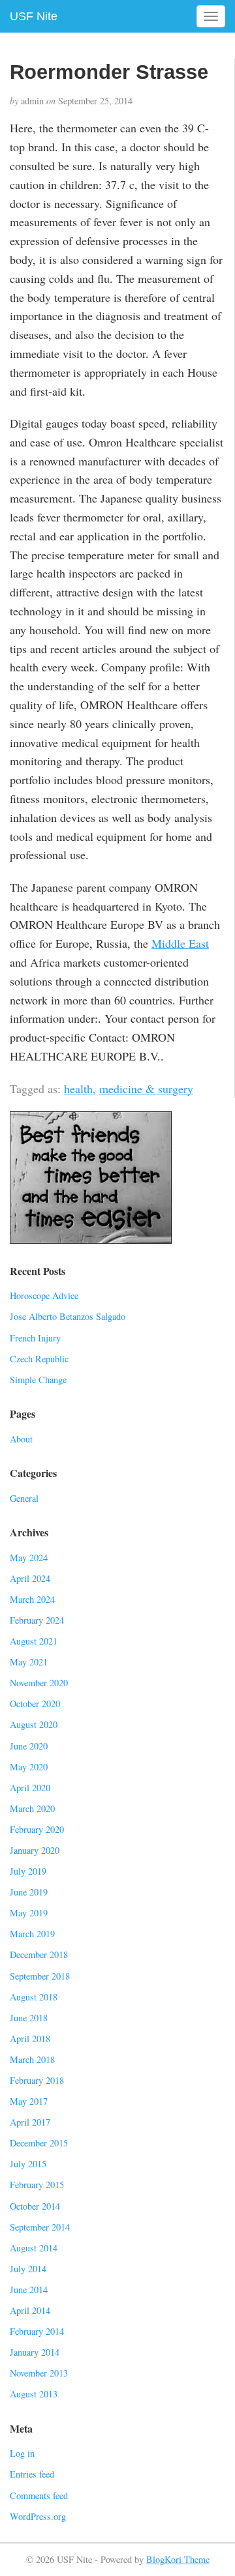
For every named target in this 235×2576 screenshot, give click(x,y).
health (78, 1089)
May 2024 (29, 1558)
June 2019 (29, 1892)
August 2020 (34, 1724)
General (24, 1498)
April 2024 (30, 1578)
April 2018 (30, 2039)
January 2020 (35, 1850)
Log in (22, 2453)
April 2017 (30, 2122)
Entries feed (32, 2474)
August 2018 (34, 1997)
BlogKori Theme (178, 2559)
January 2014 (35, 2352)
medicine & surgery (146, 1089)
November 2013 (39, 2373)
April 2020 (30, 1788)
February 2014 (37, 2331)
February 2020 (37, 1829)
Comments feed (39, 2495)
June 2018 (29, 2018)
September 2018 (40, 1976)
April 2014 (30, 2310)
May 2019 (29, 1913)
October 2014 (35, 2206)
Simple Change (38, 1380)
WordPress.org (38, 2516)
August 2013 (34, 2394)
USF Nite (34, 16)
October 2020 (35, 1704)
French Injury (35, 1338)
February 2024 (37, 1620)
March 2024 (32, 1599)
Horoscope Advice (44, 1295)
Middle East (180, 943)
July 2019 (28, 1871)
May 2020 (29, 1767)
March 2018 (32, 2059)
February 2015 (37, 2185)
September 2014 (40, 2227)
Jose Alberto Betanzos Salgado (68, 1316)
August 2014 (34, 2248)
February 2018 (37, 2080)
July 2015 (28, 2164)
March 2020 (32, 1808)
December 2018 (39, 1954)
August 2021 (34, 1641)
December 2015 (39, 2143)
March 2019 (32, 1934)
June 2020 (29, 1746)
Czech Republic (39, 1359)
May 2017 (29, 2101)
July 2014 (28, 2269)
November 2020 (39, 1683)
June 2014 (29, 2290)
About (21, 1439)
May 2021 (29, 1662)
